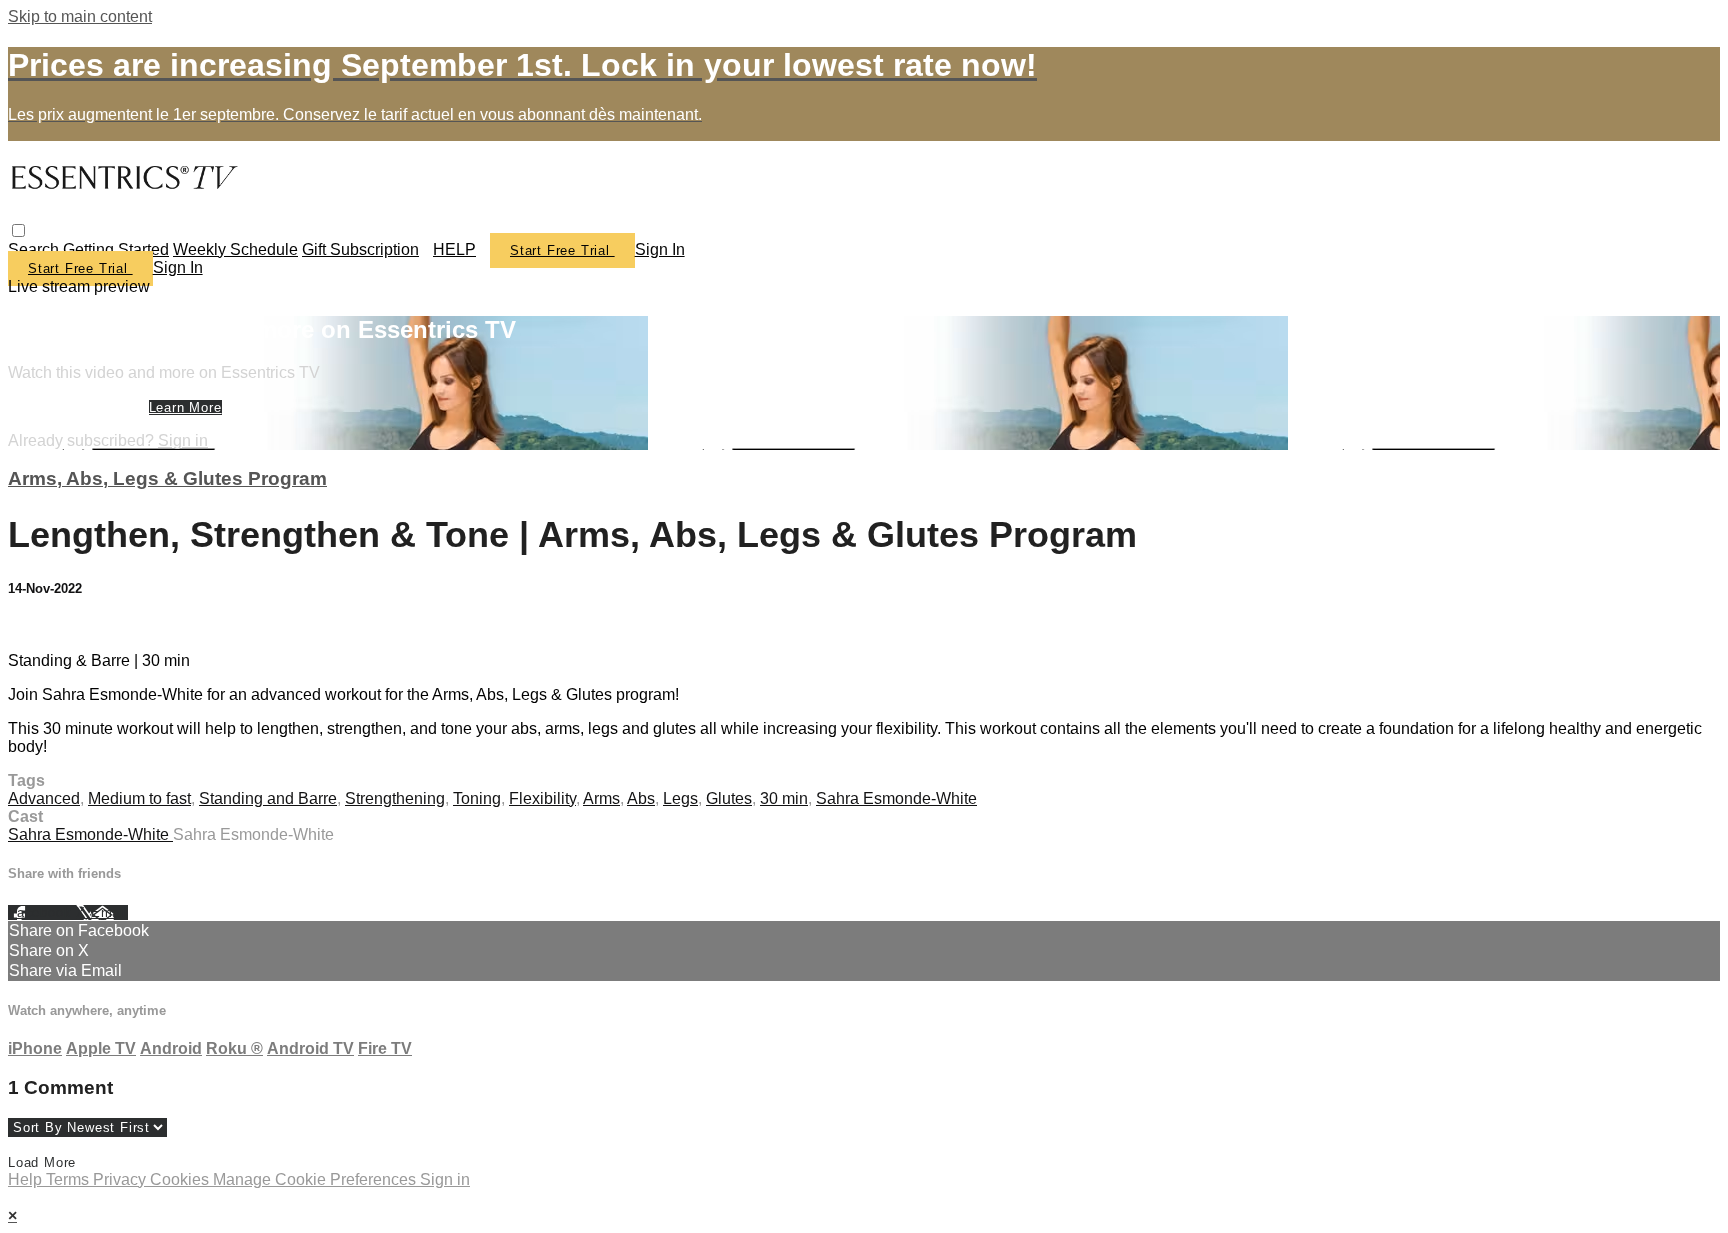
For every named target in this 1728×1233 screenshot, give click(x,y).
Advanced (44, 798)
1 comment (47, 626)
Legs (680, 798)
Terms (69, 1179)
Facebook (42, 912)
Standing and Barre (268, 798)
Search (35, 249)
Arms (601, 798)
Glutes (729, 798)
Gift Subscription (360, 249)
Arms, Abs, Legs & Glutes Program (167, 478)
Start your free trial (78, 407)
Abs (641, 798)
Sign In (178, 267)
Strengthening (395, 798)
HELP (454, 249)
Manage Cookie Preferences (316, 1179)
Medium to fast (139, 798)
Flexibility (542, 798)
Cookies (181, 1179)
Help (27, 1179)
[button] (18, 230)
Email (109, 912)
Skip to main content (80, 16)
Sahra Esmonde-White (896, 798)
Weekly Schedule (235, 249)
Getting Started (116, 249)
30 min (784, 798)
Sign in (660, 249)
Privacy (121, 1179)
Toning (477, 798)
